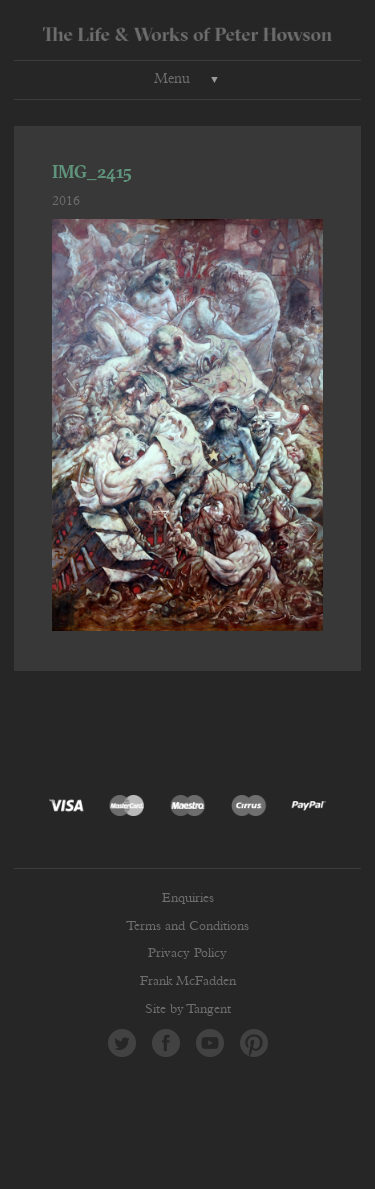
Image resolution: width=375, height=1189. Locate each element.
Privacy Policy (187, 953)
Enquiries (188, 898)
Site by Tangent (188, 1009)
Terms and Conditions (187, 926)
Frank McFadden (188, 981)
